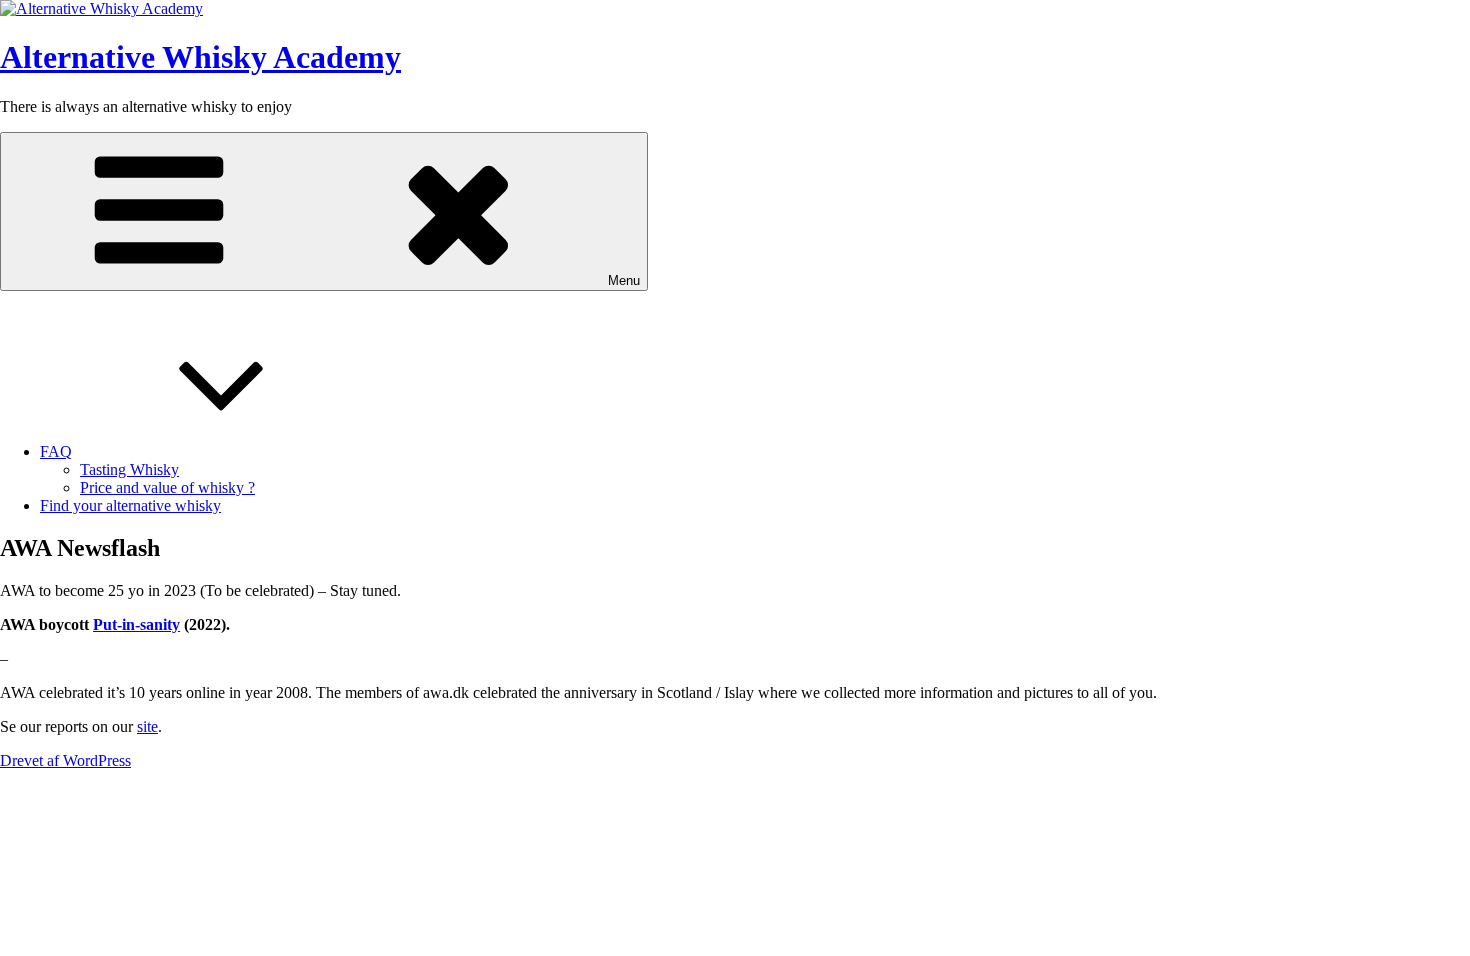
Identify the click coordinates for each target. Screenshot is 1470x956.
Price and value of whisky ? (167, 487)
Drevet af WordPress (65, 760)
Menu (624, 280)
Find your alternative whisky (130, 505)
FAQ (56, 451)
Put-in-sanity (136, 624)
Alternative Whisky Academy (200, 57)
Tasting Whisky (129, 469)
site (147, 726)
